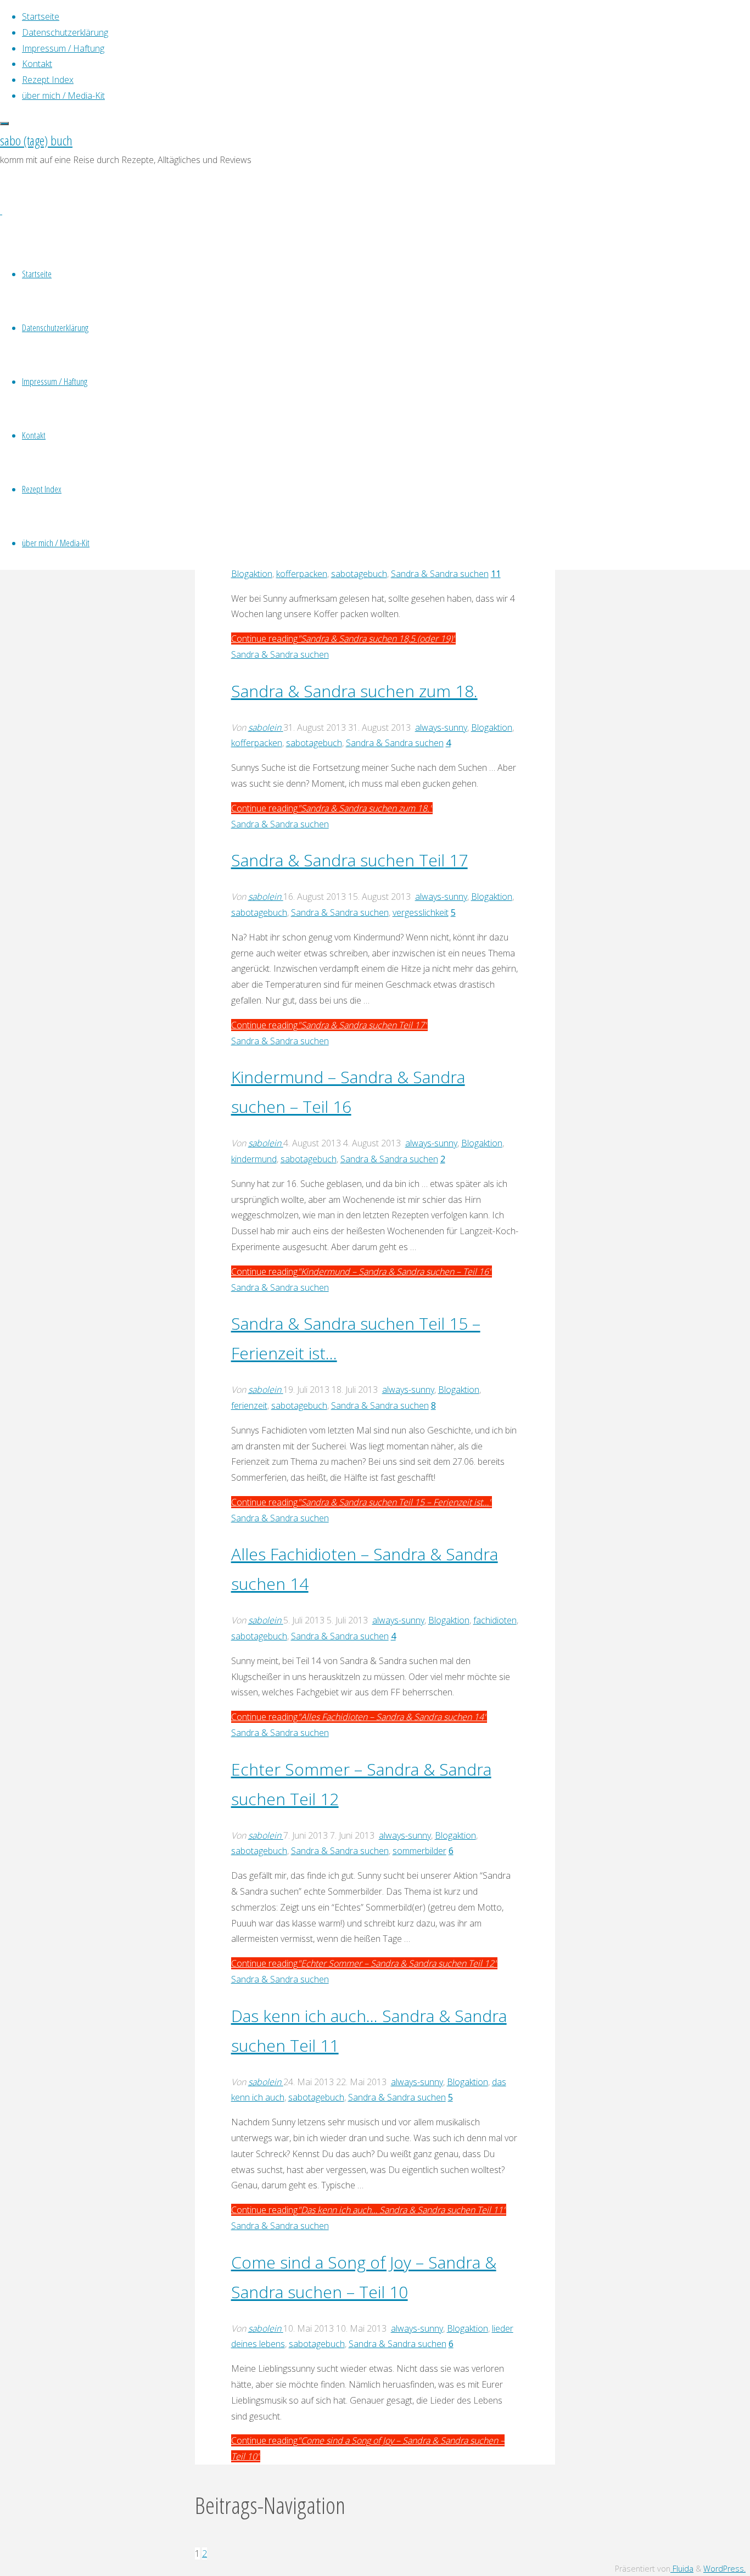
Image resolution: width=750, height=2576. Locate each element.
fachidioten (495, 1620)
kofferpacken (302, 574)
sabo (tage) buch (36, 140)
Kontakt (34, 435)
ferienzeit (249, 1405)
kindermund (254, 1159)
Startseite (37, 274)
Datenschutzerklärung (55, 327)
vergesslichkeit (421, 912)
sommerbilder (419, 1851)
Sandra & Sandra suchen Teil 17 (349, 860)
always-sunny (441, 727)
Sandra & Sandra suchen (440, 574)
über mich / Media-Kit (56, 543)
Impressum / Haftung (55, 381)
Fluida (682, 2569)
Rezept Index (42, 489)
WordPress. (724, 2569)
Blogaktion (252, 574)
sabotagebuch (359, 574)
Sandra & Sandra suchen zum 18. (354, 691)
